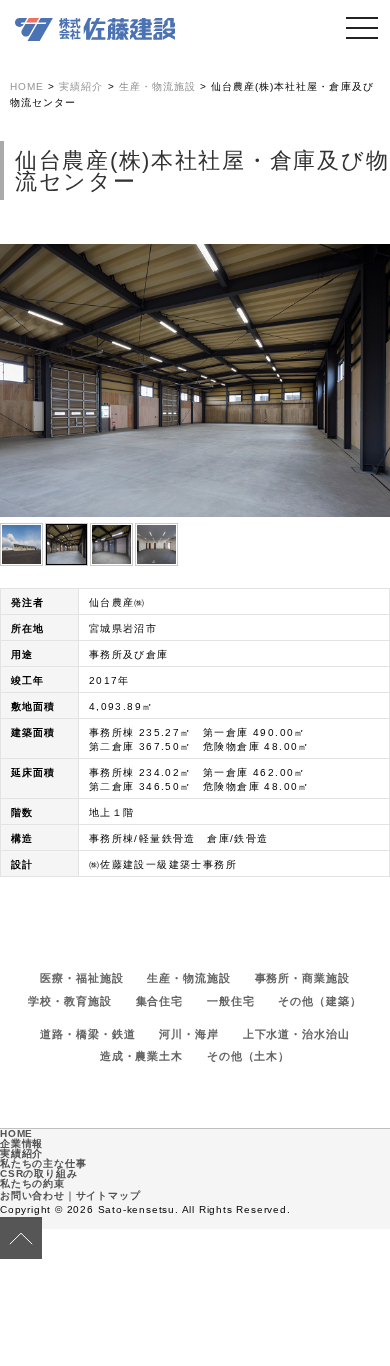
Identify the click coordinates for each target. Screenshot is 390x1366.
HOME (16, 1133)
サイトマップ (108, 1195)
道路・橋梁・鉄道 (87, 1034)
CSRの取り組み (38, 1173)
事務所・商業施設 (302, 978)
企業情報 (21, 1143)
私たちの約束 (32, 1183)
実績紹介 (21, 1153)
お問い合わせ (32, 1195)
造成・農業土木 (141, 1056)
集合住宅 (160, 1001)
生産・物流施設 (188, 978)
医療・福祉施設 (81, 978)
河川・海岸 (188, 1034)
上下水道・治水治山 (296, 1034)
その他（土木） (248, 1056)
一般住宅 (231, 1001)
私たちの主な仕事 (43, 1163)
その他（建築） (319, 1001)
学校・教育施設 (69, 1001)
